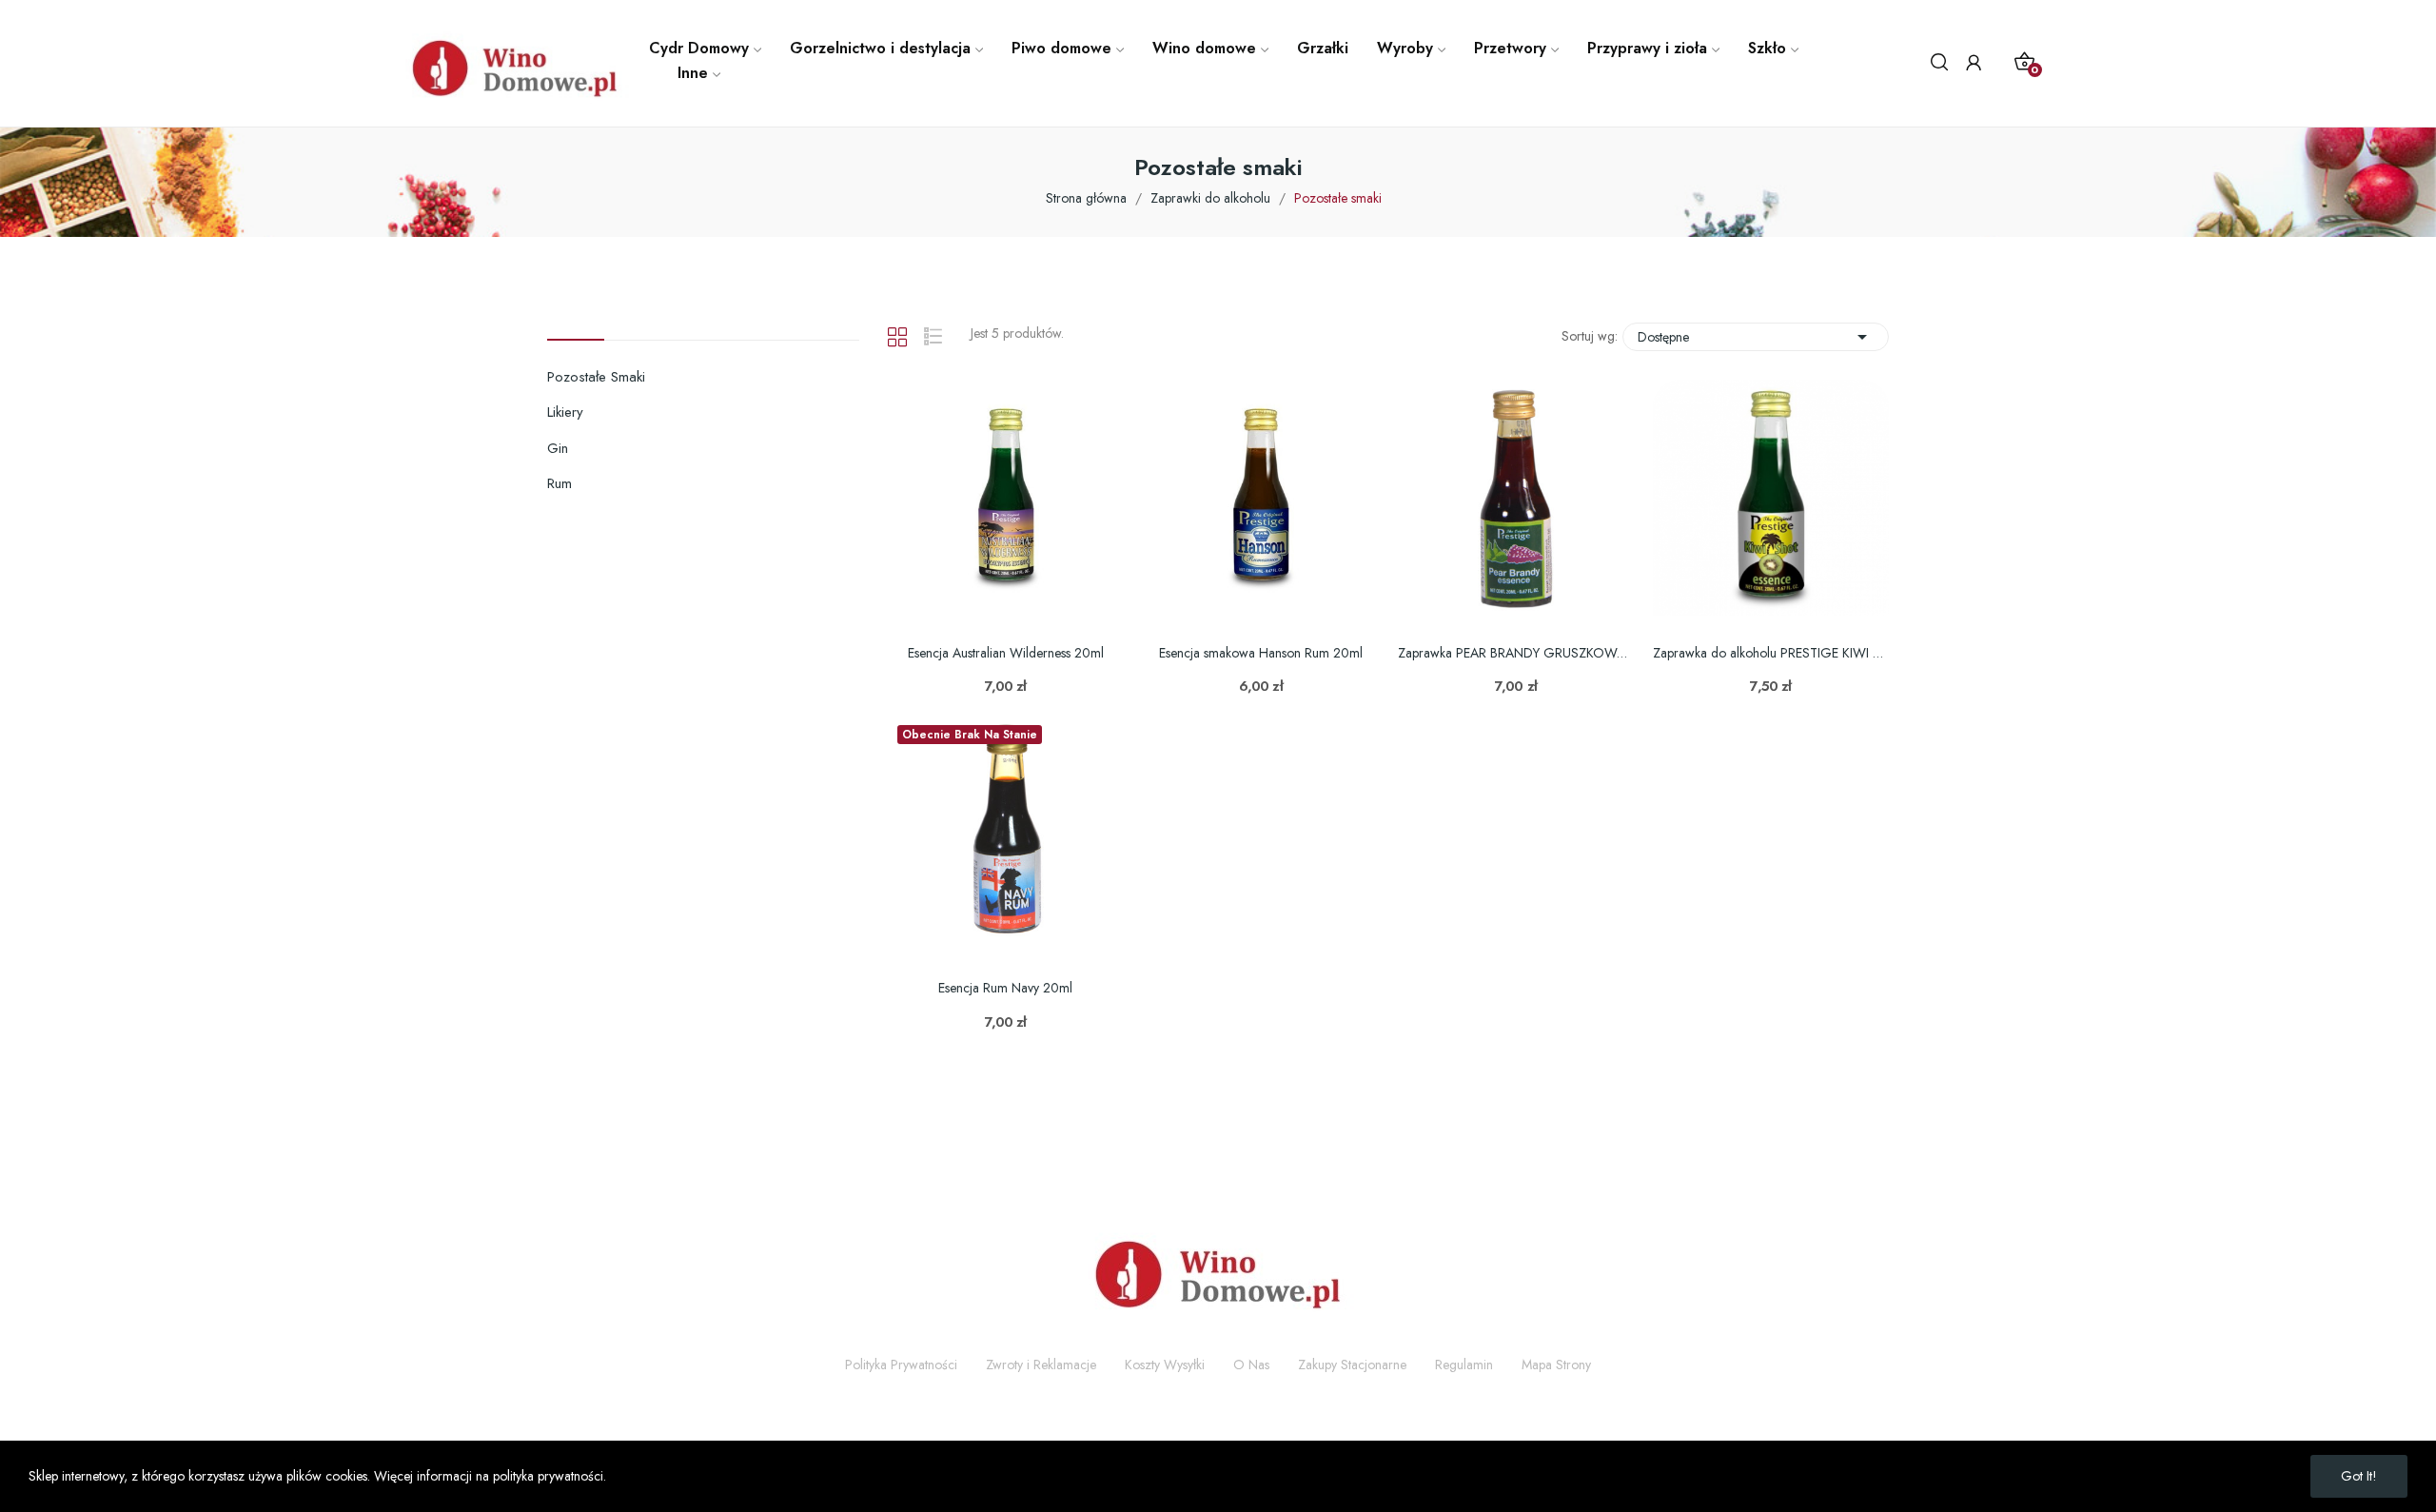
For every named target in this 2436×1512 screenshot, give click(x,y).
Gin (558, 448)
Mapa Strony (1556, 1365)
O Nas (1251, 1365)
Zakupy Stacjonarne (1352, 1365)
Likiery (565, 412)
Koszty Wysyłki (1165, 1365)
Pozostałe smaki (596, 377)
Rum (560, 483)
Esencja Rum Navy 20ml (1005, 988)
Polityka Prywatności (901, 1365)
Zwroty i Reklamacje (1041, 1365)
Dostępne (1756, 337)
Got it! (2359, 1476)
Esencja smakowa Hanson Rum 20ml (1261, 653)
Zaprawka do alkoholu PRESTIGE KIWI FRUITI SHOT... (1771, 653)
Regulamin (1464, 1365)
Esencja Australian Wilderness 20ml (1006, 653)
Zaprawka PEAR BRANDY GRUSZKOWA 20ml (1516, 653)
